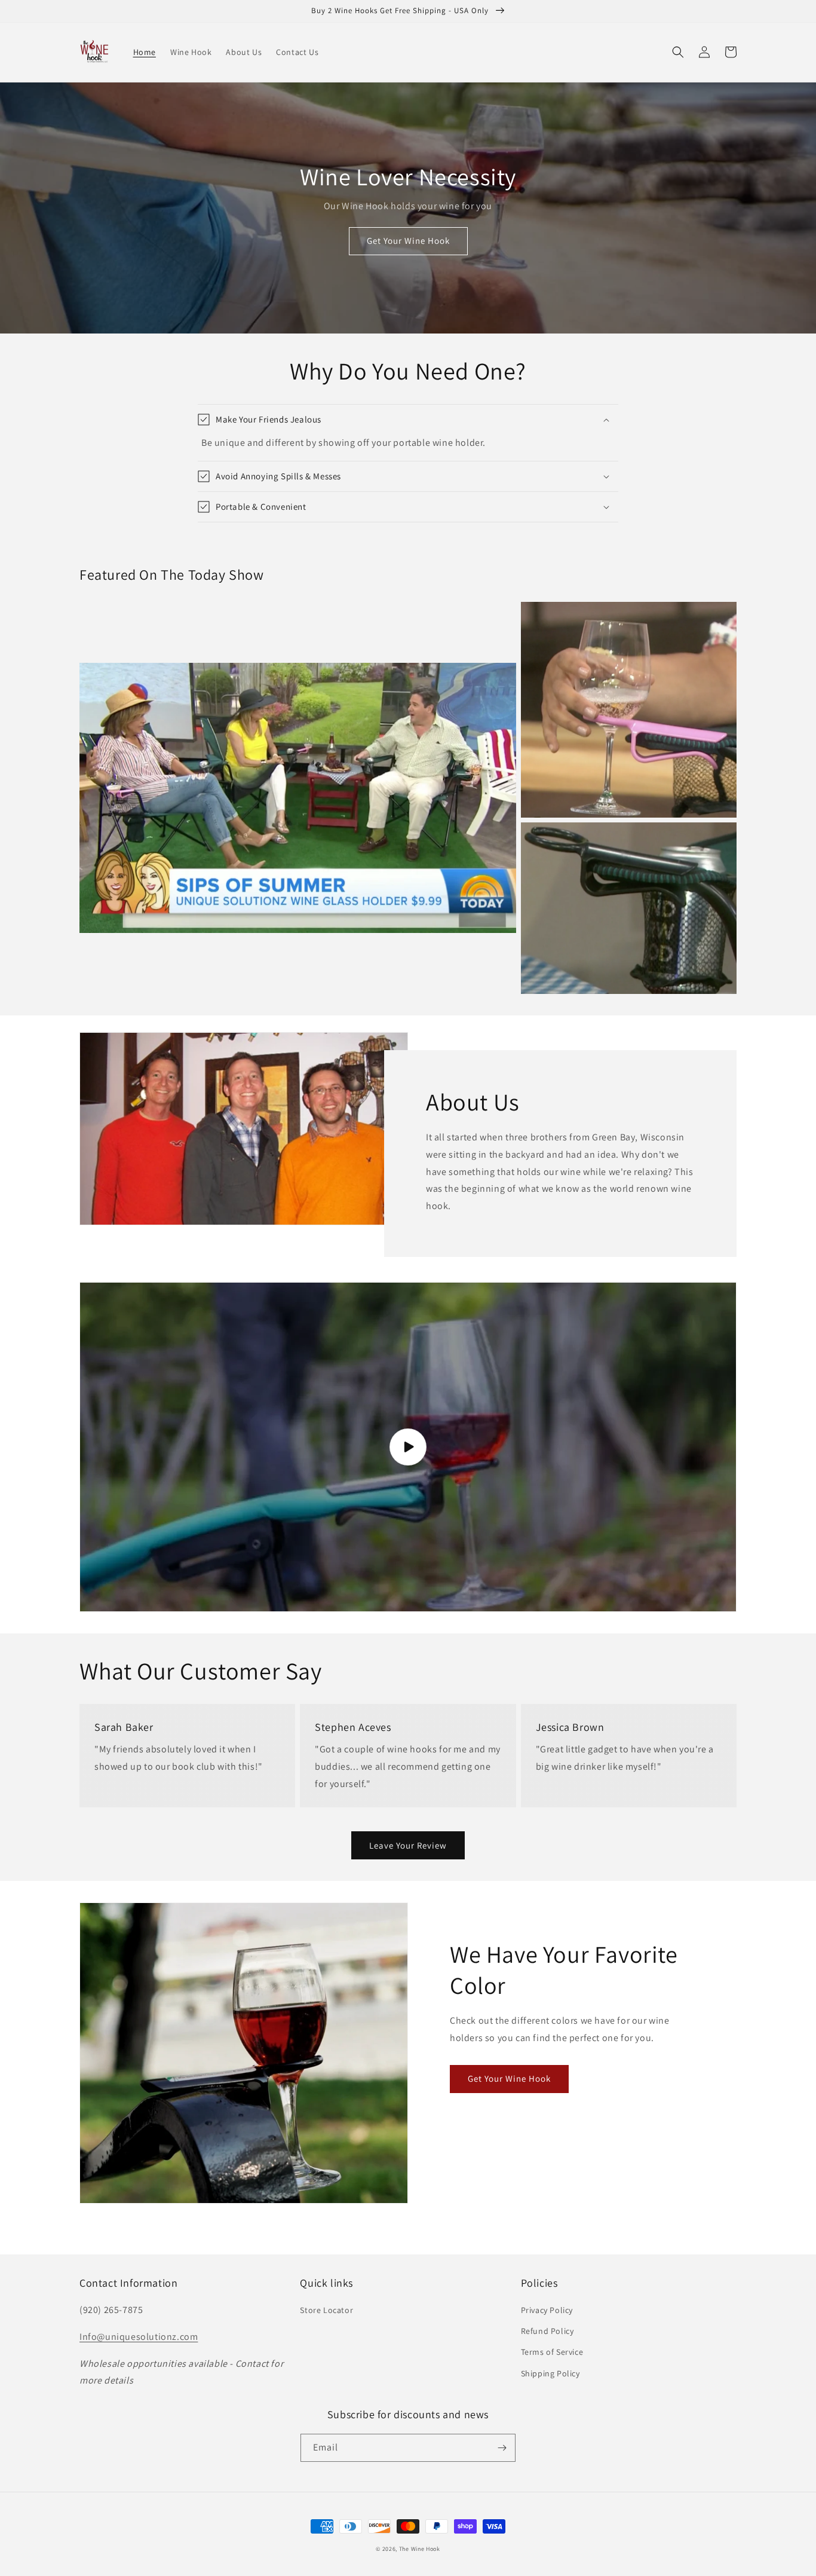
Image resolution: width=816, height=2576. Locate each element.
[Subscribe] (502, 2448)
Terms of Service (552, 2352)
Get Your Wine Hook (408, 241)
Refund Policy (547, 2331)
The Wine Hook (420, 2549)
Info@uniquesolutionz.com (139, 2337)
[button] (678, 52)
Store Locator (326, 2310)
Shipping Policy (550, 2373)
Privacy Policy (547, 2310)
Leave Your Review (408, 1845)
